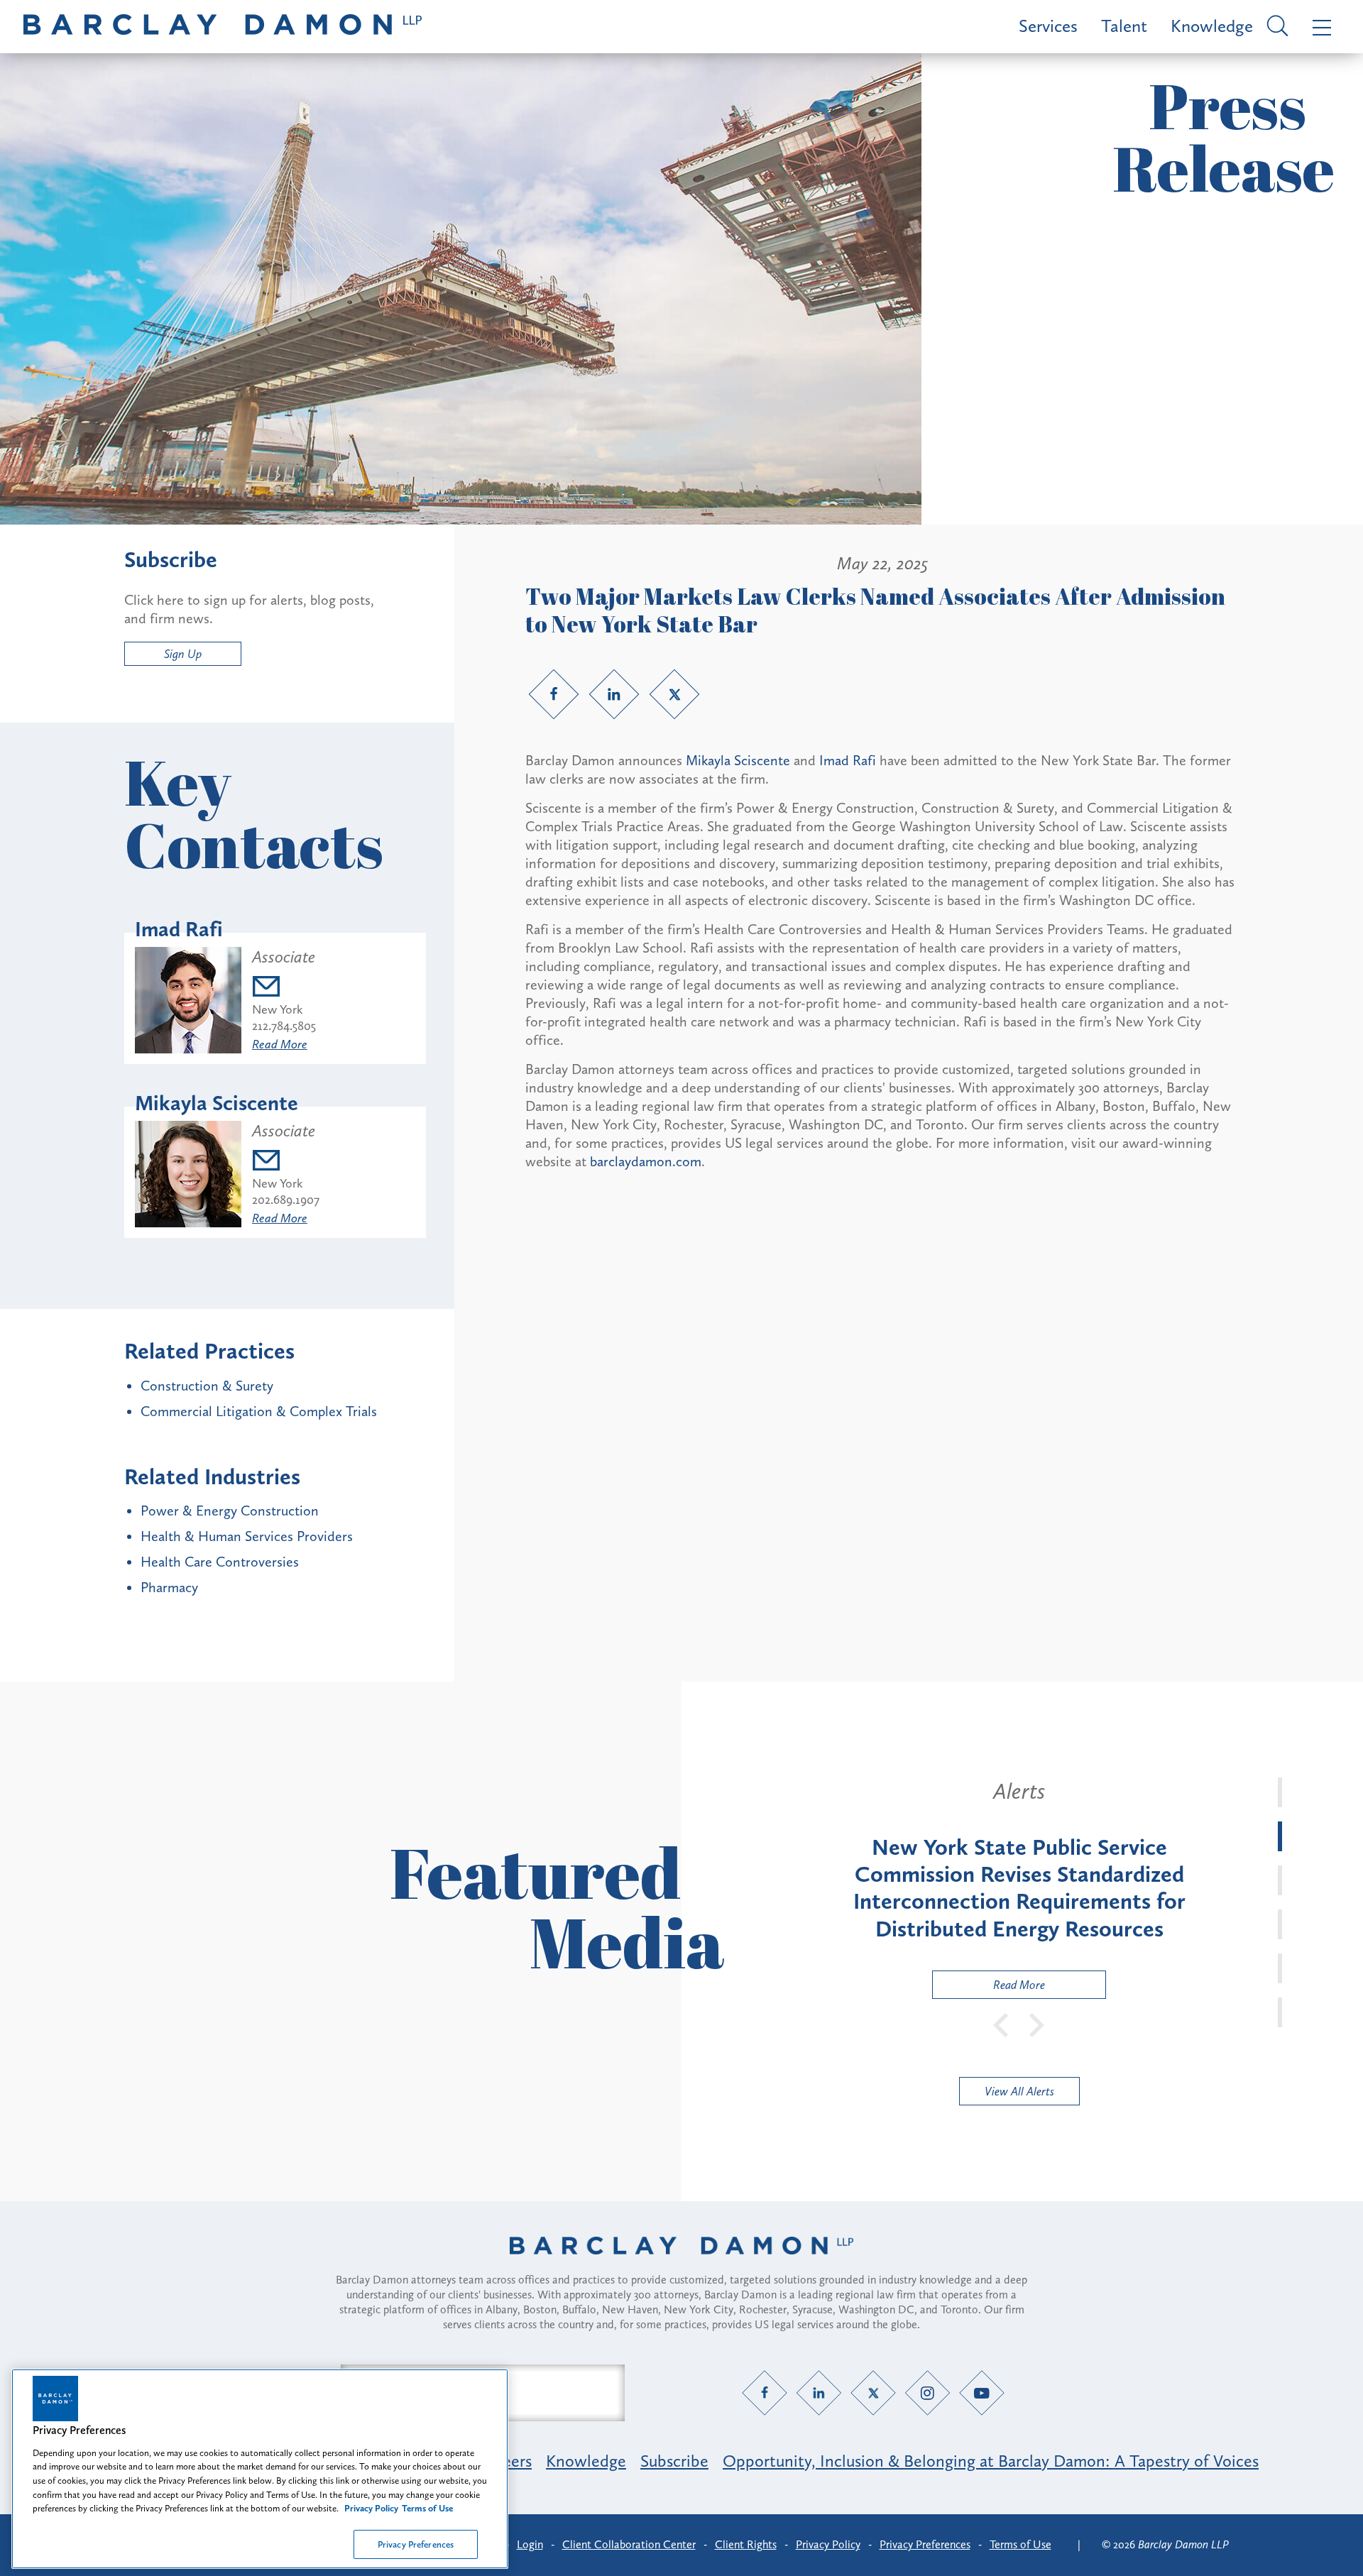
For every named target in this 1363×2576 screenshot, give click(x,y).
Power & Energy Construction (230, 1511)
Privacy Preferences (416, 2544)
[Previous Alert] (1002, 2024)
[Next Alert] (1037, 2024)
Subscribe (674, 2461)
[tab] (1280, 1792)
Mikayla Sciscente (738, 760)
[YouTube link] (982, 2393)
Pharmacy (169, 1587)
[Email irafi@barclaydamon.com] (284, 988)
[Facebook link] (554, 694)
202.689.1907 (286, 1200)
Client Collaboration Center (629, 2544)
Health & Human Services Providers (247, 1536)
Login (530, 2544)
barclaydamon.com (646, 1161)
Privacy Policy (828, 2544)
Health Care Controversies (220, 1562)
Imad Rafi (848, 760)
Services (1048, 26)
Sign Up (183, 654)
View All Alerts (1019, 2091)
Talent (1124, 26)
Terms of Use (1020, 2544)
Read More (280, 1044)
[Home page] (681, 2264)
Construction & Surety (207, 1386)
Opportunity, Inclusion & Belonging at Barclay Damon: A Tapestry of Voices (991, 2461)
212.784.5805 (284, 1026)
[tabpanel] (1019, 1888)
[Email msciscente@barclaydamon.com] (286, 1162)
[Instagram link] (927, 2393)
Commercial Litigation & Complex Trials (259, 1411)
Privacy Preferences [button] (925, 2544)
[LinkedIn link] (614, 694)
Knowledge (1212, 26)
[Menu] (1319, 27)
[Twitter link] (674, 694)
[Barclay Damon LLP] (223, 27)
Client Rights (746, 2544)
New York (278, 1009)
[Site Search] (1275, 27)
